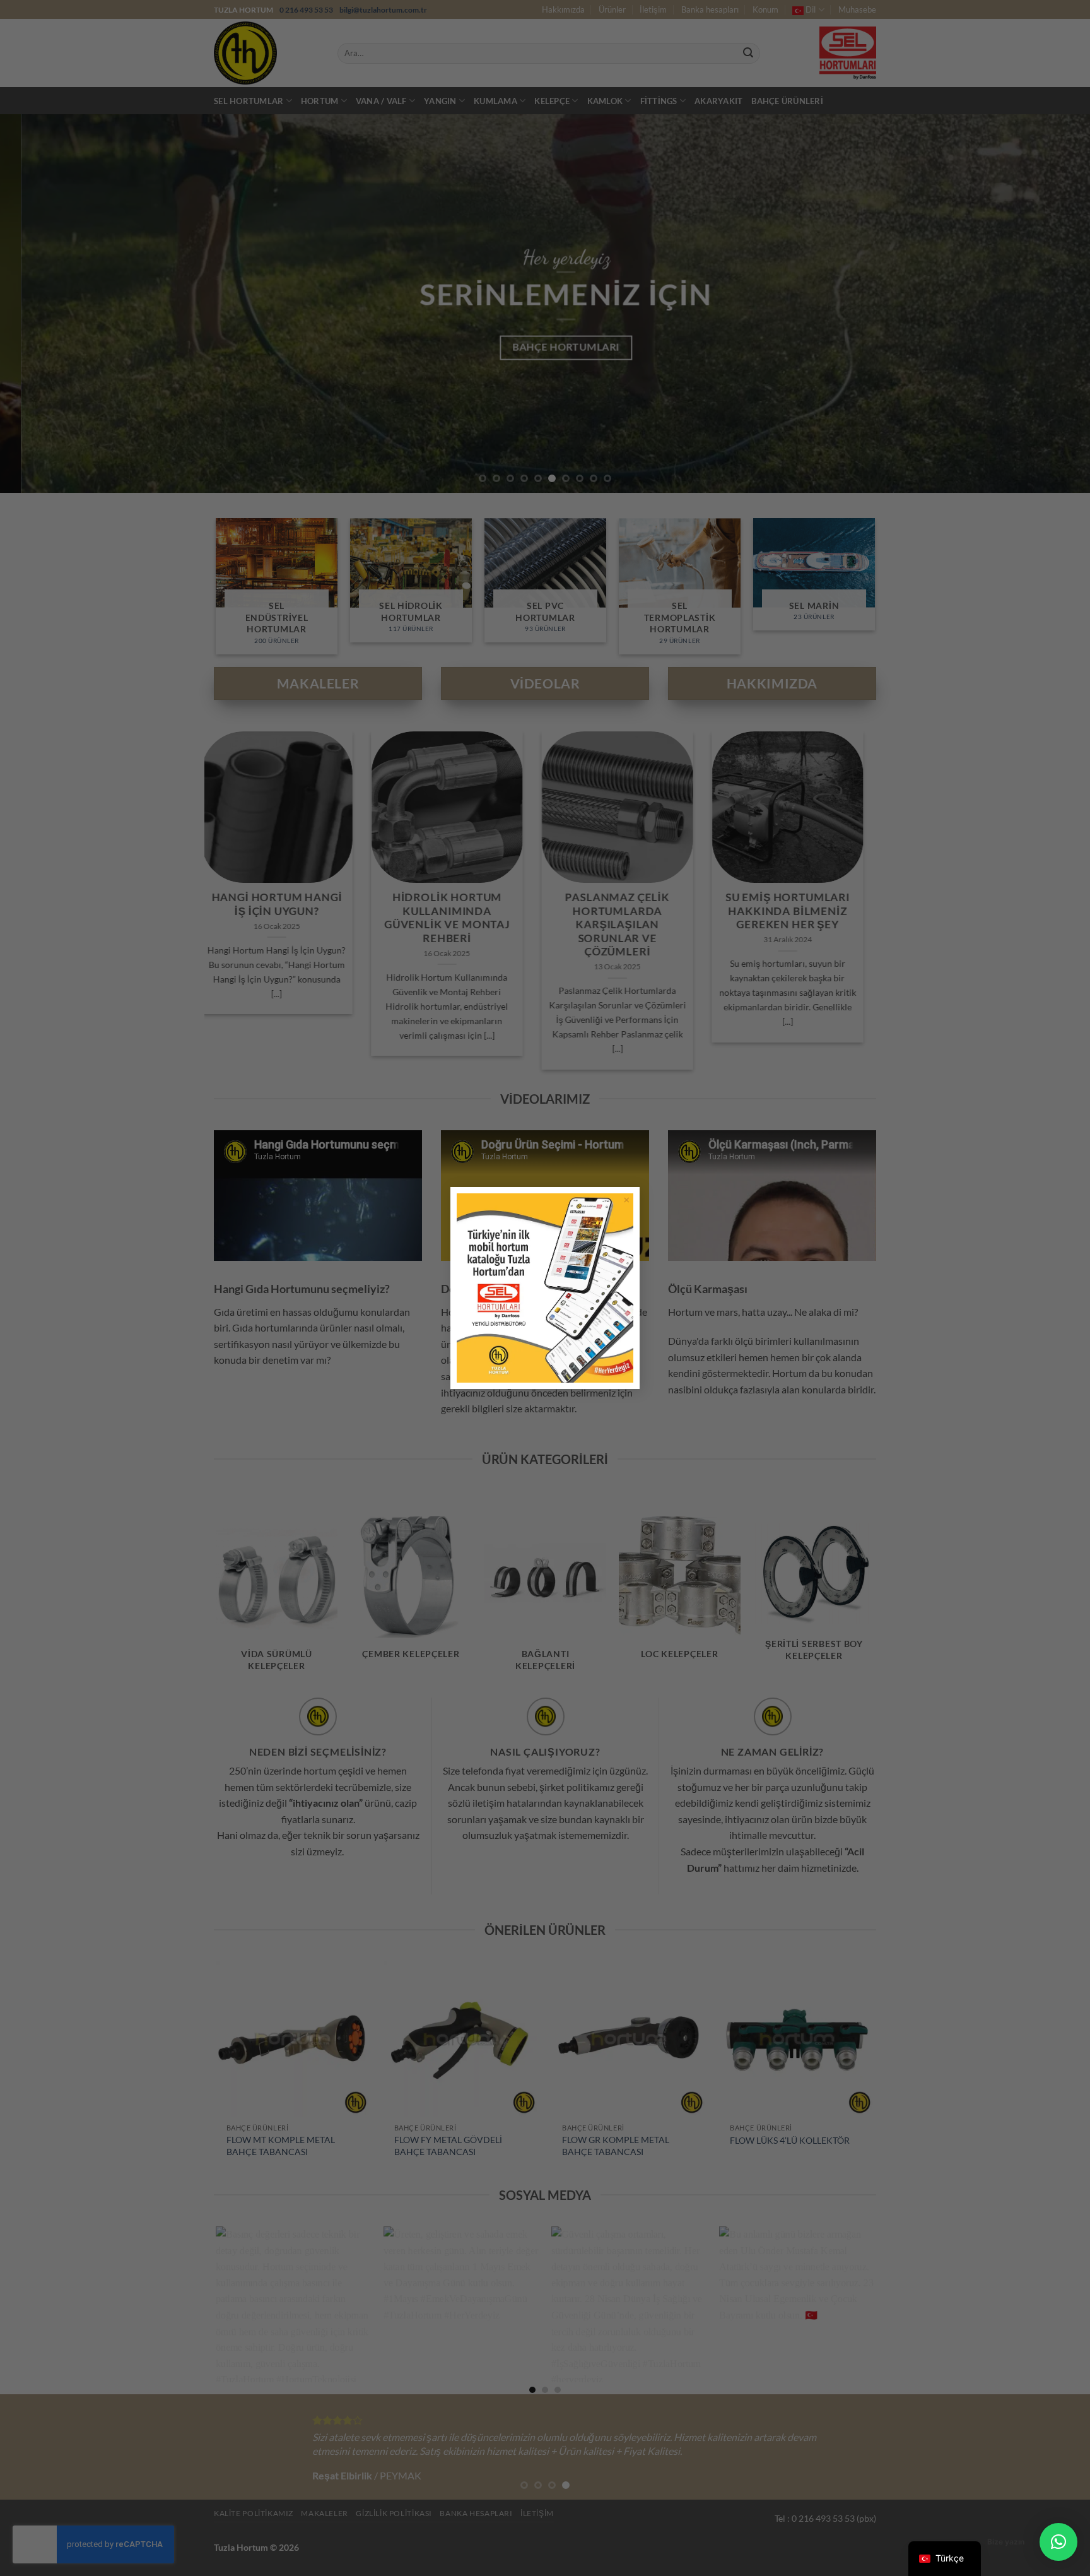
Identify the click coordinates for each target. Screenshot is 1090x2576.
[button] (1058, 2542)
